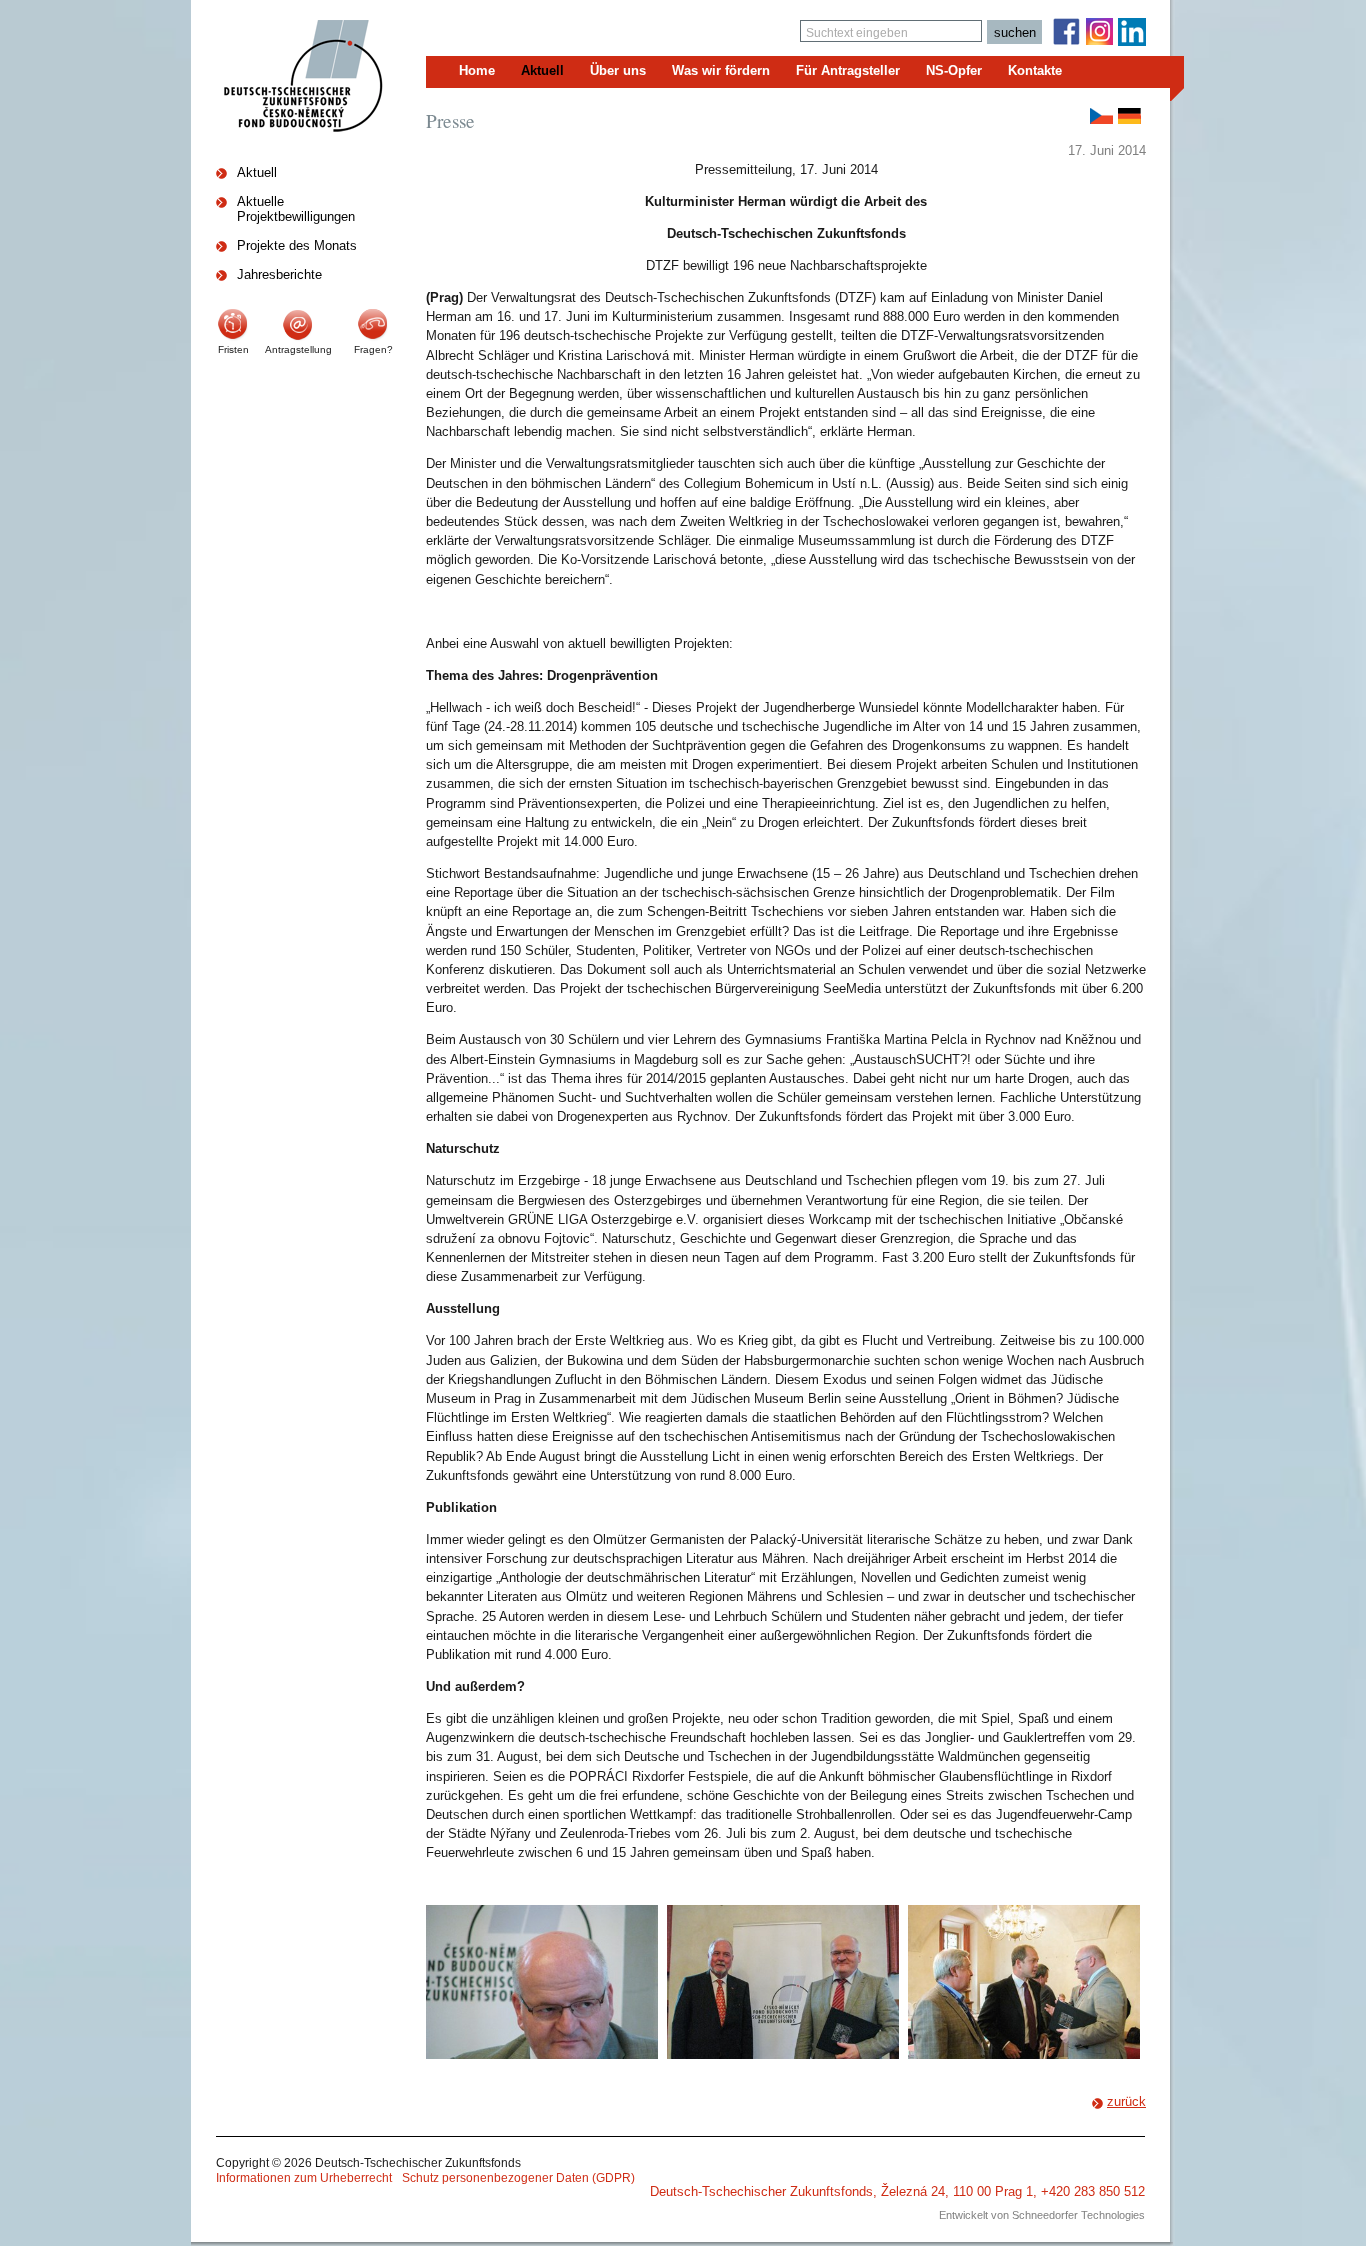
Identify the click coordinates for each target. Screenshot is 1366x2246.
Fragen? (373, 349)
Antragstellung (298, 349)
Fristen (233, 349)
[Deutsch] (1129, 116)
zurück (1126, 2101)
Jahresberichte (279, 274)
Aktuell (257, 172)
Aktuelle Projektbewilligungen (296, 209)
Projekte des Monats (297, 245)
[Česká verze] (1101, 116)
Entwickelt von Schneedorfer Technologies (1042, 2215)
